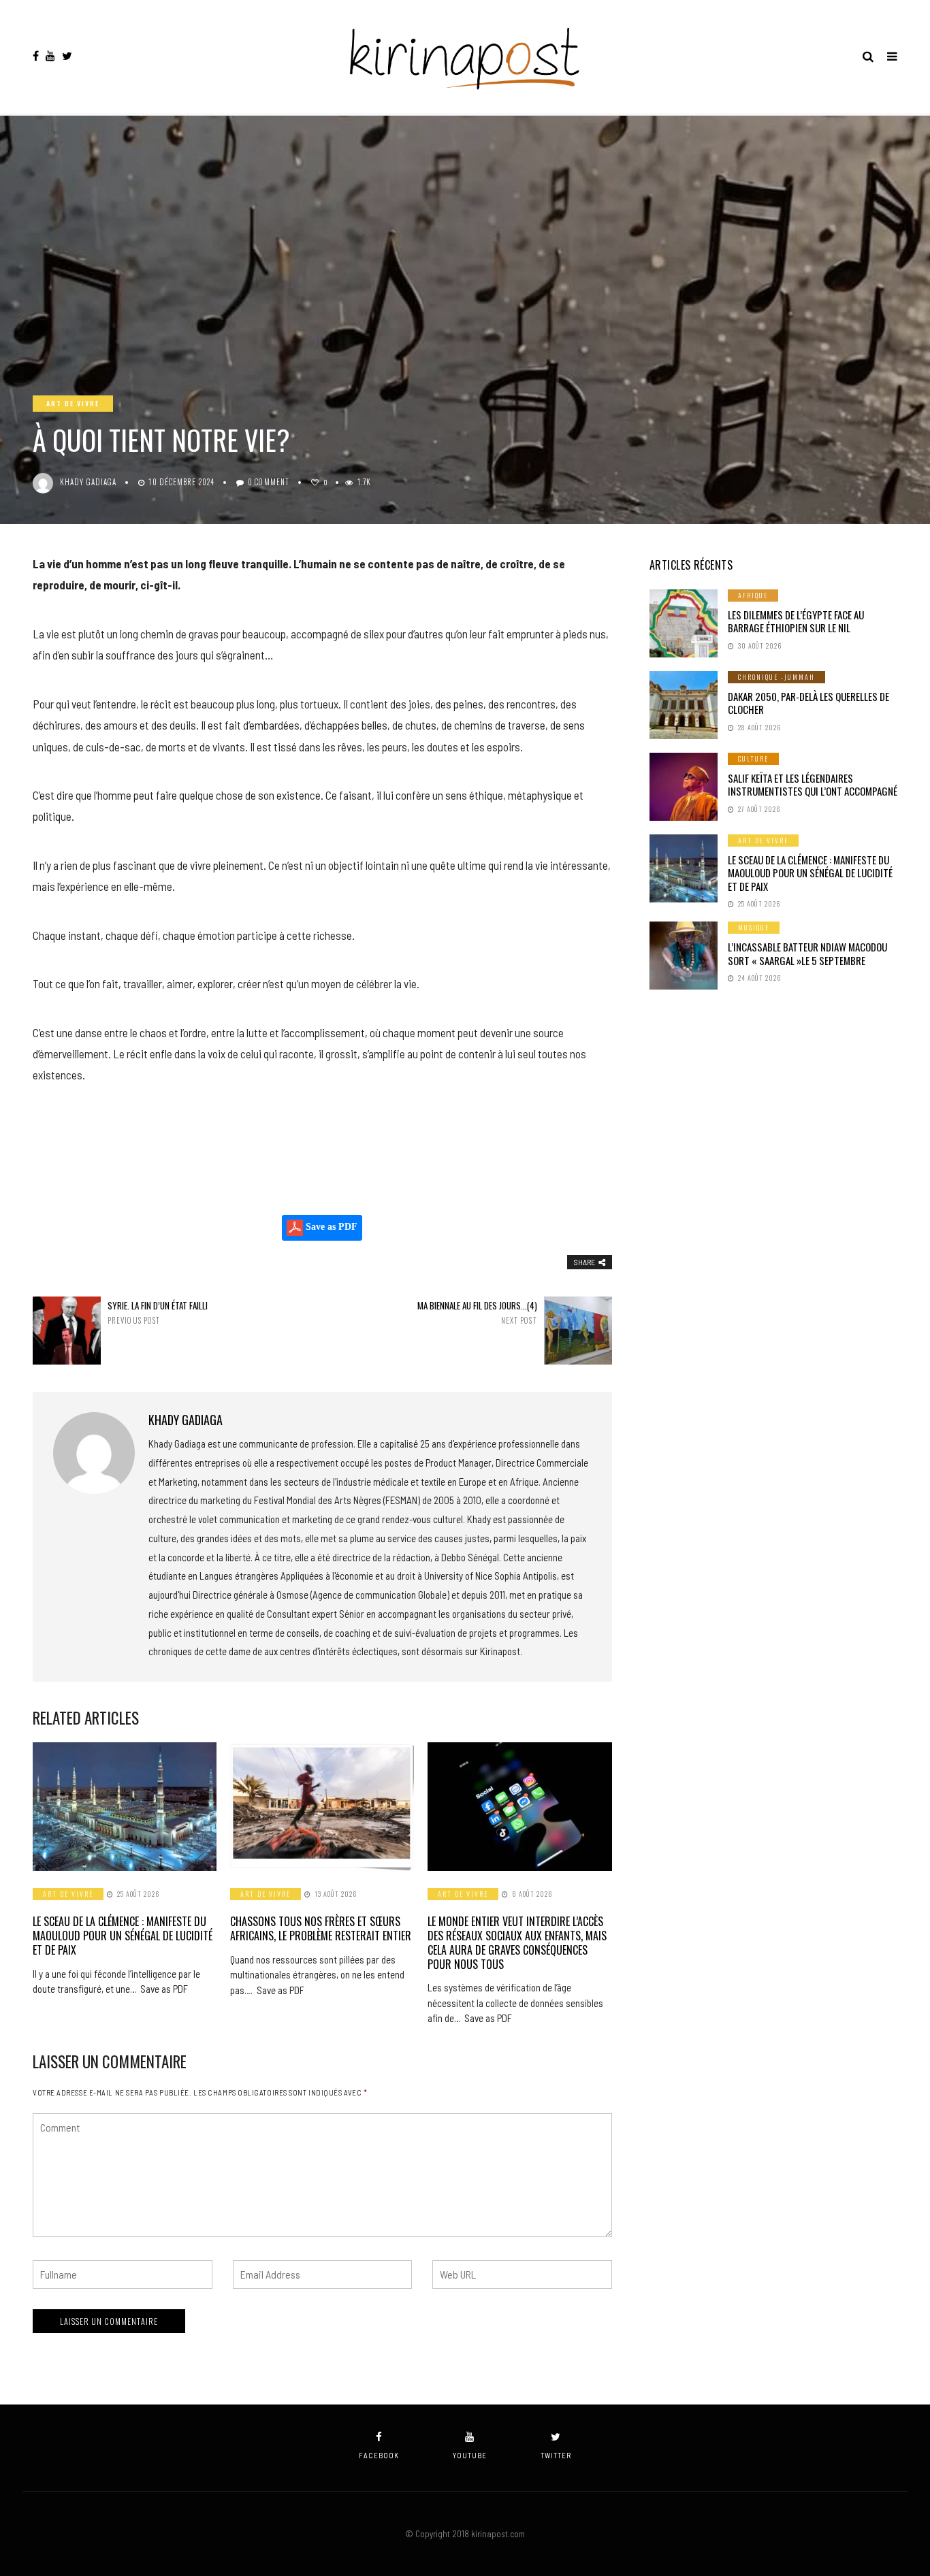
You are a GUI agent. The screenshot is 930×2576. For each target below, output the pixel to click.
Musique (754, 927)
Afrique (753, 595)
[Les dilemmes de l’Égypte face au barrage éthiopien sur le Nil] (684, 623)
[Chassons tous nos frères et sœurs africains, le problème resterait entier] (322, 1807)
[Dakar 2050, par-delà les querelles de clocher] (684, 705)
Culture (753, 759)
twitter (556, 2455)
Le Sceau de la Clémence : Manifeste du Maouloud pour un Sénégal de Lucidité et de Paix (123, 1936)
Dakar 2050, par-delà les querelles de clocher (808, 703)
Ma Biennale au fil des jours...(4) (477, 1313)
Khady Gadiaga (88, 482)
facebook (379, 2455)
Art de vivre (73, 403)
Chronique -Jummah (776, 677)
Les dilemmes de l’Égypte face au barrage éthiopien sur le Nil (796, 621)
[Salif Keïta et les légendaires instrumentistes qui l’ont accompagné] (684, 787)
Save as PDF (330, 1227)
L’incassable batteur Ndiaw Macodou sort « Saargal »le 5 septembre (807, 953)
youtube (470, 2455)
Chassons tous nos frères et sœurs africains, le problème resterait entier (321, 1928)
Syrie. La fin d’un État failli (158, 1313)
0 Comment (269, 482)
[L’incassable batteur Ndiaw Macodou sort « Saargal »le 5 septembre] (684, 956)
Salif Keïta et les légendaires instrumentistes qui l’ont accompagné (813, 785)
